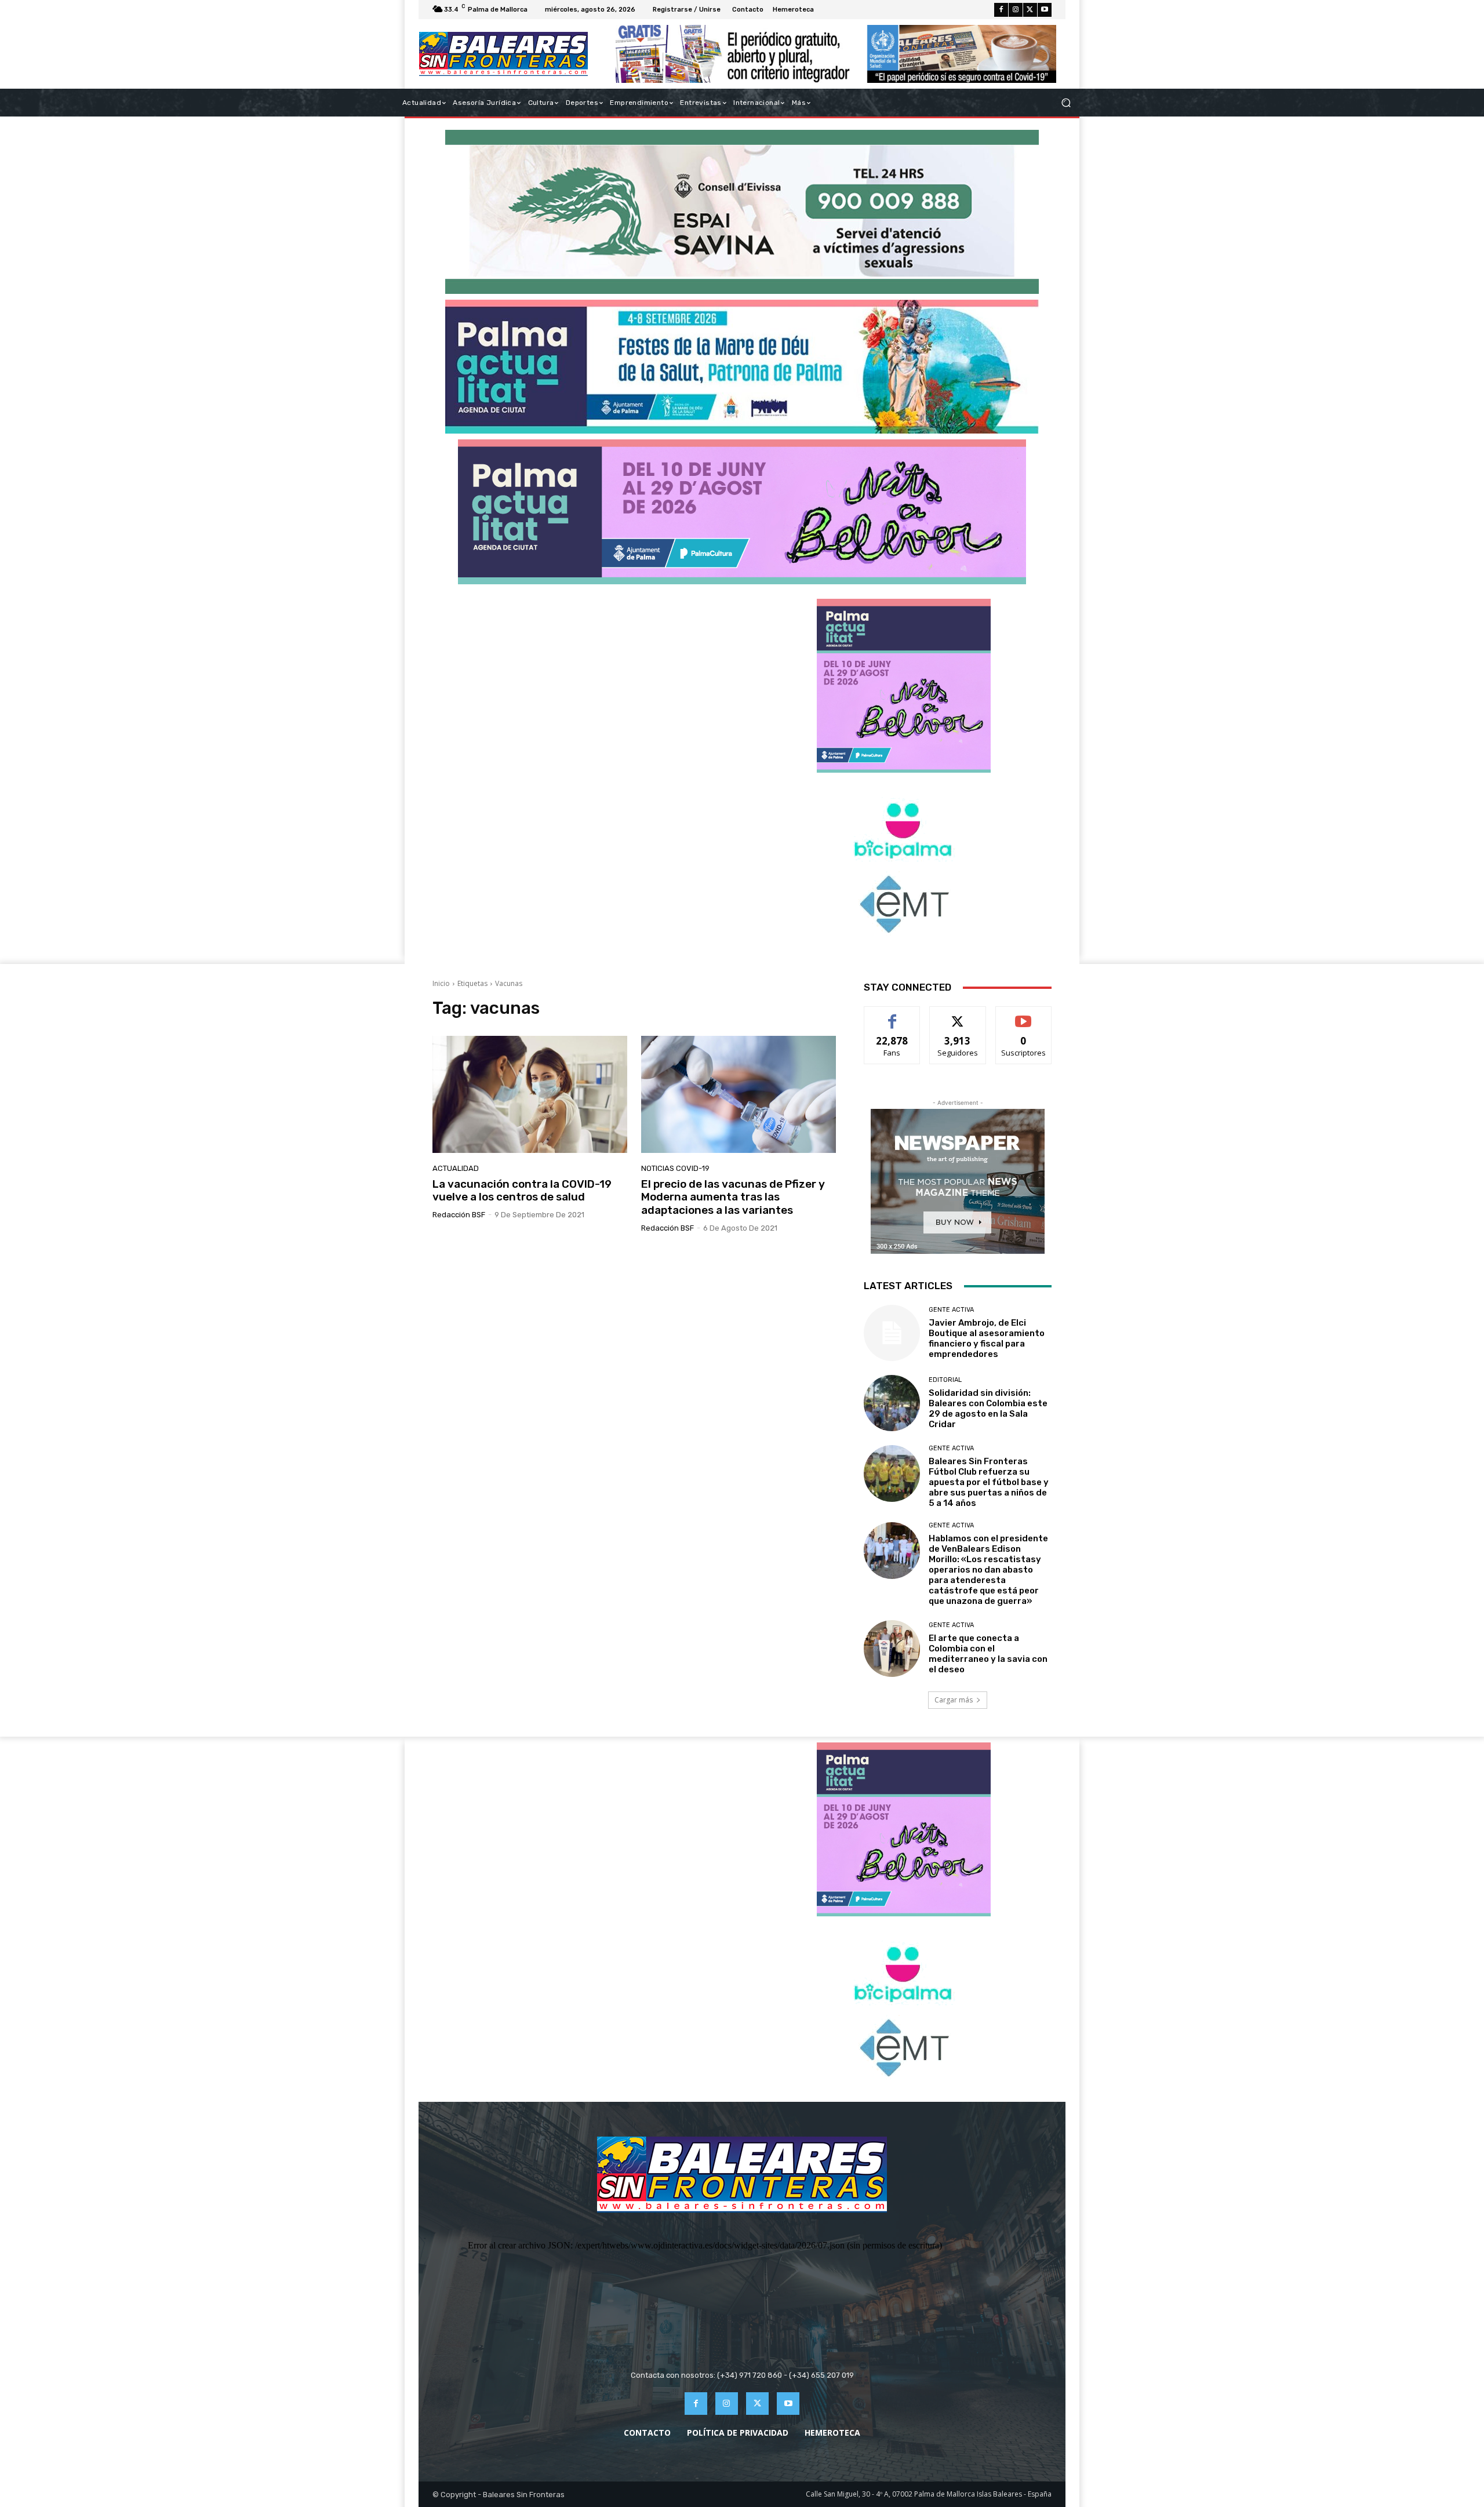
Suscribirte (1023, 1015)
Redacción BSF (459, 1215)
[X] (1030, 10)
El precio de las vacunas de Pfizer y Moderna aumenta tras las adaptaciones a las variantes (733, 1197)
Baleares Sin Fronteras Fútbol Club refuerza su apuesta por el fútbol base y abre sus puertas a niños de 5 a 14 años (989, 1482)
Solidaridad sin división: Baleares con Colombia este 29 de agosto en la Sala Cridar (988, 1409)
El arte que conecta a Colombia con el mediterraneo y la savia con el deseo (988, 1654)
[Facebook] (1001, 10)
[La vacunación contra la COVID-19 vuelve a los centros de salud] (530, 1094)
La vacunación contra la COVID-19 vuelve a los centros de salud (522, 1191)
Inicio (441, 983)
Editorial (945, 1380)
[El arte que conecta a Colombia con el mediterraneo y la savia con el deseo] (892, 1648)
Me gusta (892, 1015)
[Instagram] (1016, 10)
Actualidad (456, 1168)
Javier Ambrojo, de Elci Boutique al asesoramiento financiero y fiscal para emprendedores (987, 1338)
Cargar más (954, 1700)
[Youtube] (1045, 10)
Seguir (958, 1015)
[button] (1066, 103)
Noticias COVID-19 (675, 1168)
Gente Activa (951, 1310)
